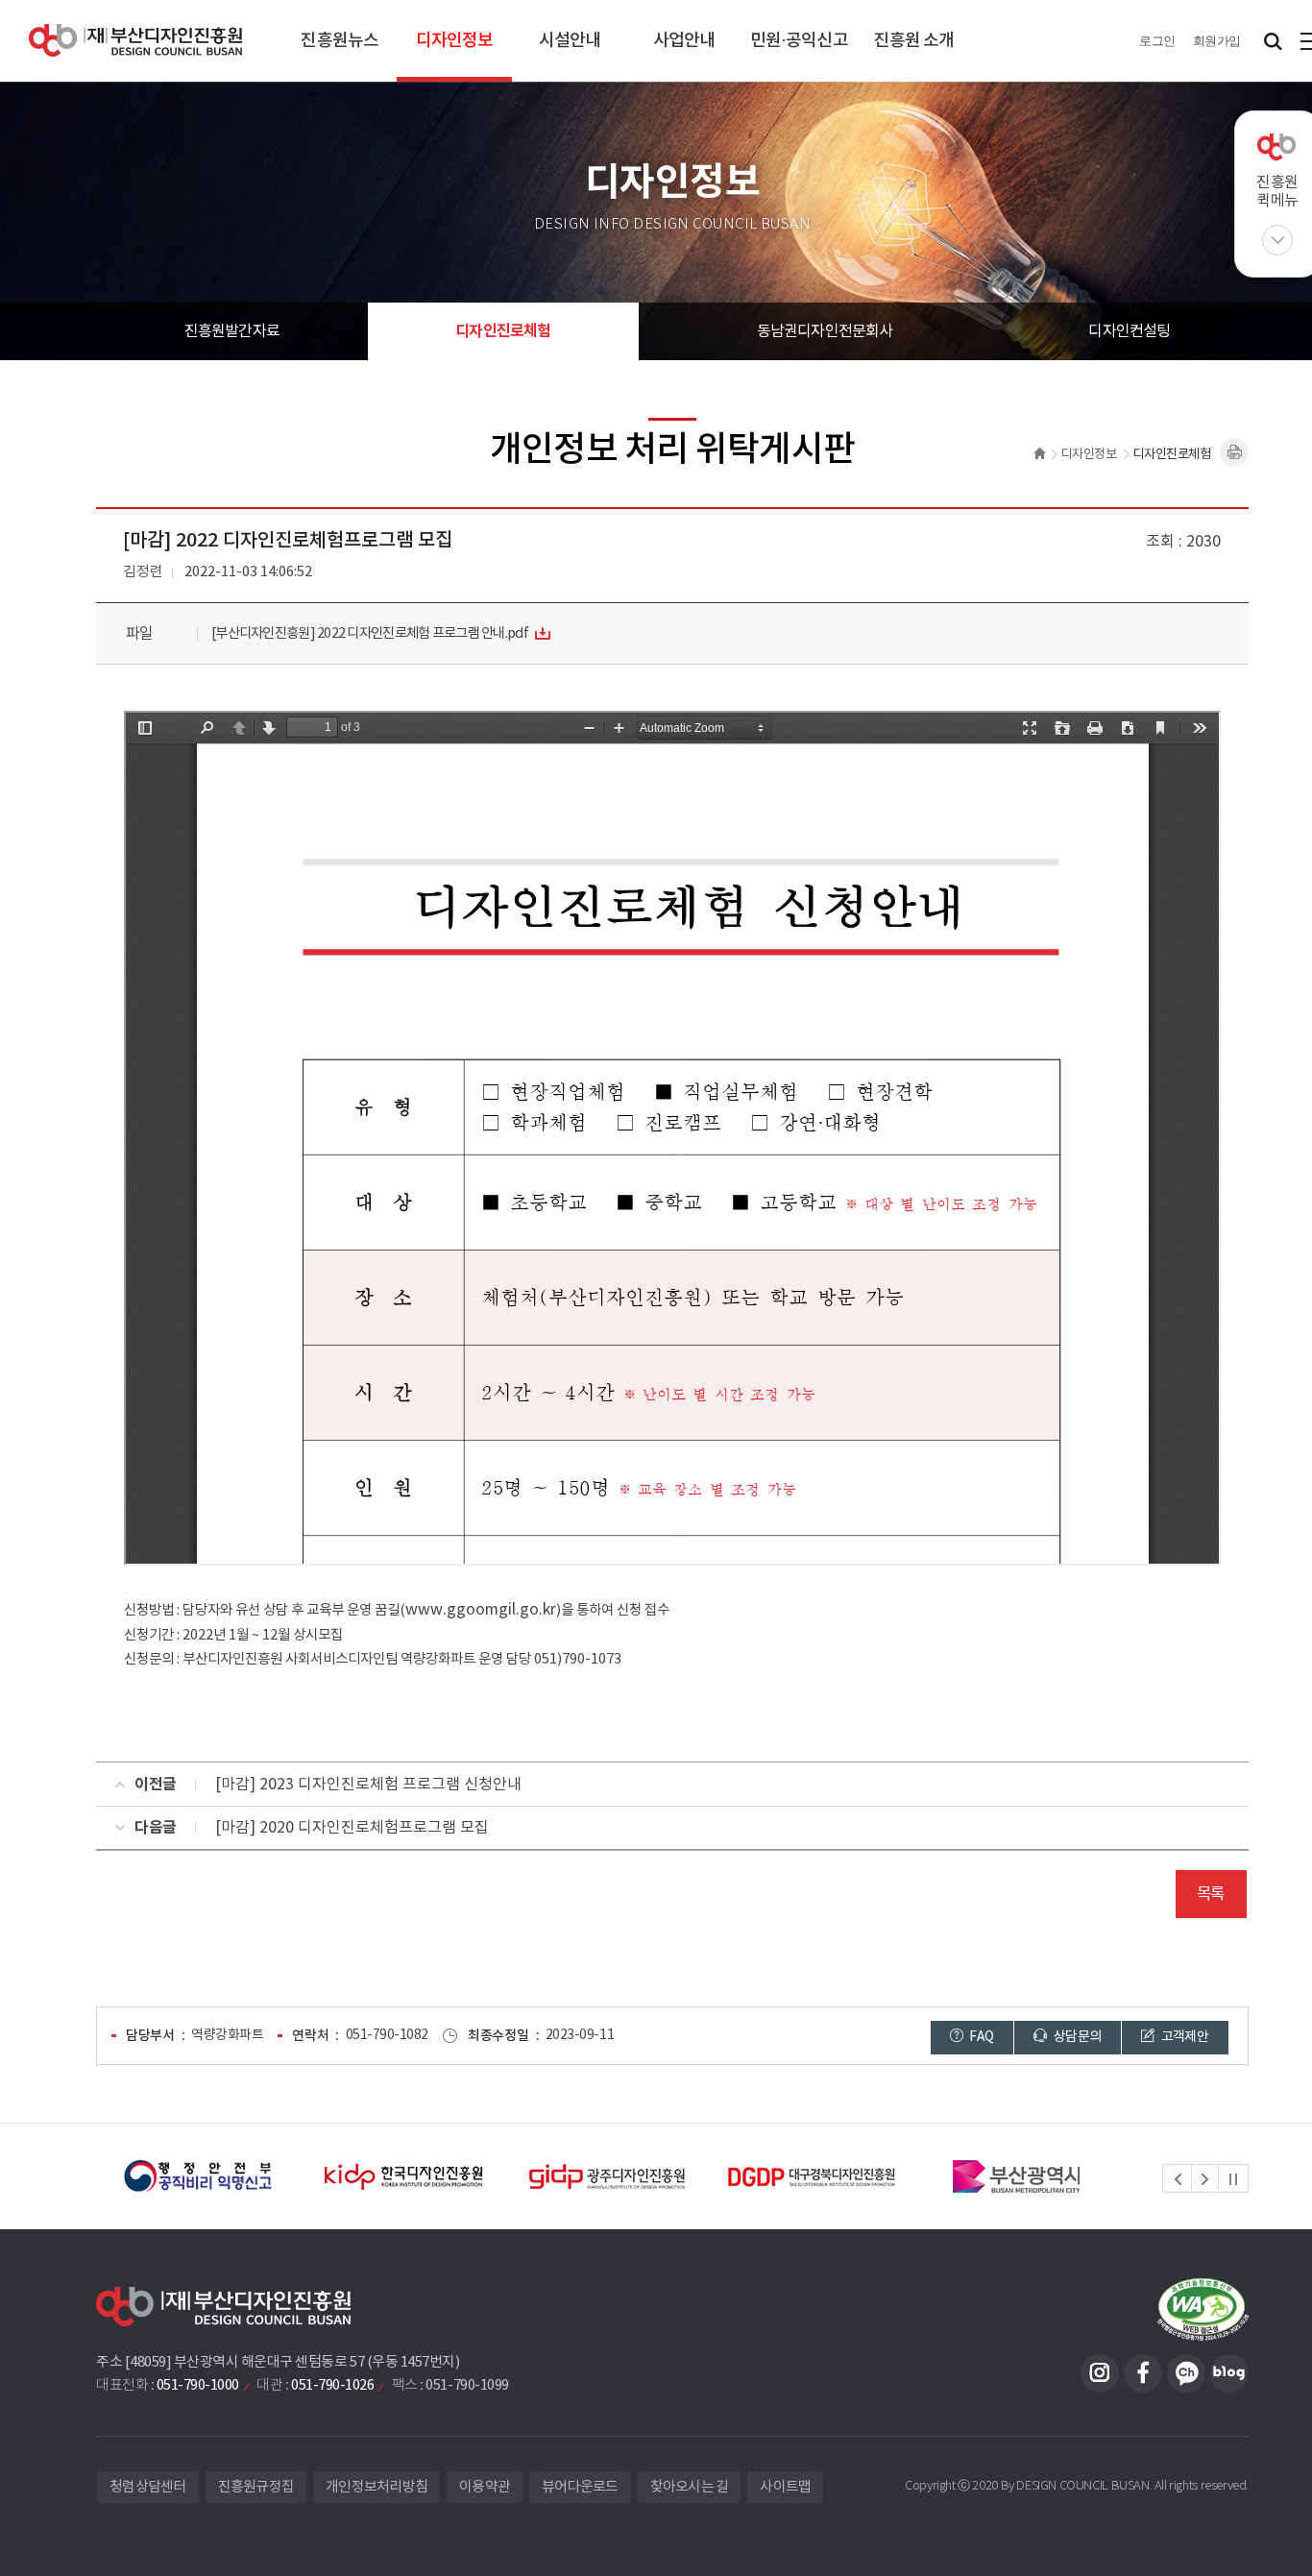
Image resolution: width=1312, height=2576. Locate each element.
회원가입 (1217, 41)
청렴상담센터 (148, 2487)
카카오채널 (1186, 2373)
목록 (1211, 1894)
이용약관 (485, 2487)
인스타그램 (1100, 2373)
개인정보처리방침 (377, 2487)
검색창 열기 (1273, 41)
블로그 (1229, 2373)
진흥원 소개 (914, 41)
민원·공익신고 (799, 41)
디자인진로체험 (503, 331)
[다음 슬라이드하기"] (1204, 2179)
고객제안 (1183, 2037)
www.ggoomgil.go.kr (481, 1610)
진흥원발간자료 (232, 331)
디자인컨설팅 (1129, 331)
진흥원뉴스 (340, 41)
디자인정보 (455, 41)
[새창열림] (198, 2176)
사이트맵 (785, 2487)
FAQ (980, 2037)
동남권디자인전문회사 (825, 331)
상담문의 (1077, 2037)
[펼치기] (1277, 240)
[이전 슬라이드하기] (1178, 2179)
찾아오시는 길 (690, 2487)
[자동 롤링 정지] (1233, 2179)
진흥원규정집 (256, 2487)
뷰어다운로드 (580, 2487)
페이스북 (1143, 2373)
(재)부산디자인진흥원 (135, 41)
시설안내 (570, 41)
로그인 (1157, 41)
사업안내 (684, 41)
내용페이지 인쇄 (1234, 452)
